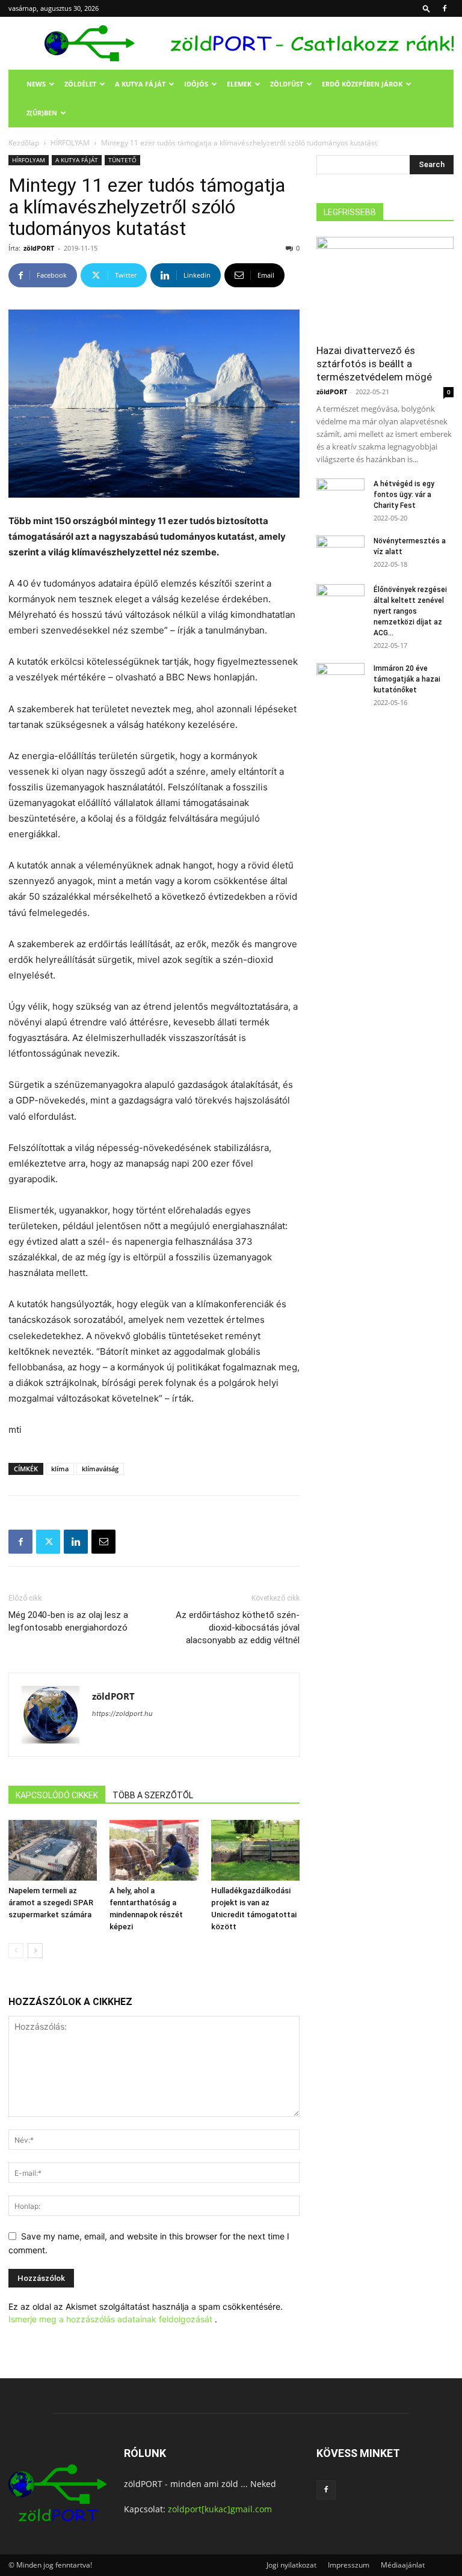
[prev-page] (16, 1951)
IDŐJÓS (196, 84)
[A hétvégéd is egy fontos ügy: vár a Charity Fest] (340, 495)
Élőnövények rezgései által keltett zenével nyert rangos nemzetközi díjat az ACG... (410, 611)
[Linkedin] (76, 1542)
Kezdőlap (24, 143)
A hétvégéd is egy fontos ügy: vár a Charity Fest (404, 495)
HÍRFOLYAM (70, 143)
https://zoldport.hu (122, 1714)
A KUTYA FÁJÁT (140, 84)
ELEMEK (239, 84)
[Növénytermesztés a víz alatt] (340, 552)
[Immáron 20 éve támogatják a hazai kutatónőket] (340, 680)
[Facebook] (445, 8)
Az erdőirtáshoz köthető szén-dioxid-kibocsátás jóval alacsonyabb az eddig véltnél (238, 1628)
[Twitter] (48, 1542)
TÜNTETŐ (122, 160)
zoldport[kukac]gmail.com (220, 2509)
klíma (60, 1469)
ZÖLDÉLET (80, 84)
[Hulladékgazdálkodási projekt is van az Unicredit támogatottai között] (255, 1850)
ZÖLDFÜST (287, 84)
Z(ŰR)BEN (42, 113)
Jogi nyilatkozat (291, 2565)
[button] (427, 8)
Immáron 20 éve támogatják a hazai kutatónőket (407, 679)
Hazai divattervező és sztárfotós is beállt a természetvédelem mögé (374, 364)
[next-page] (35, 1951)
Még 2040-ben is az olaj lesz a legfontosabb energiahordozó (68, 1621)
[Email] (103, 1542)
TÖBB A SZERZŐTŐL (153, 1795)
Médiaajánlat (403, 2565)
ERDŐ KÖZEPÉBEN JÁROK (362, 84)
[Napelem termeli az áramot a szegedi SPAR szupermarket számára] (53, 1850)
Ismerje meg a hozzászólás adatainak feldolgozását (110, 2319)
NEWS (36, 84)
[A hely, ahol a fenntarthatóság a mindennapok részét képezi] (154, 1850)
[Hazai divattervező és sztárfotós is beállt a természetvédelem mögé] (385, 286)
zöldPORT (39, 248)
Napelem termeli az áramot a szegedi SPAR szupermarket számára (51, 1903)
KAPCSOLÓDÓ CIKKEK (57, 1795)
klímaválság (100, 1469)
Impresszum (349, 2565)
